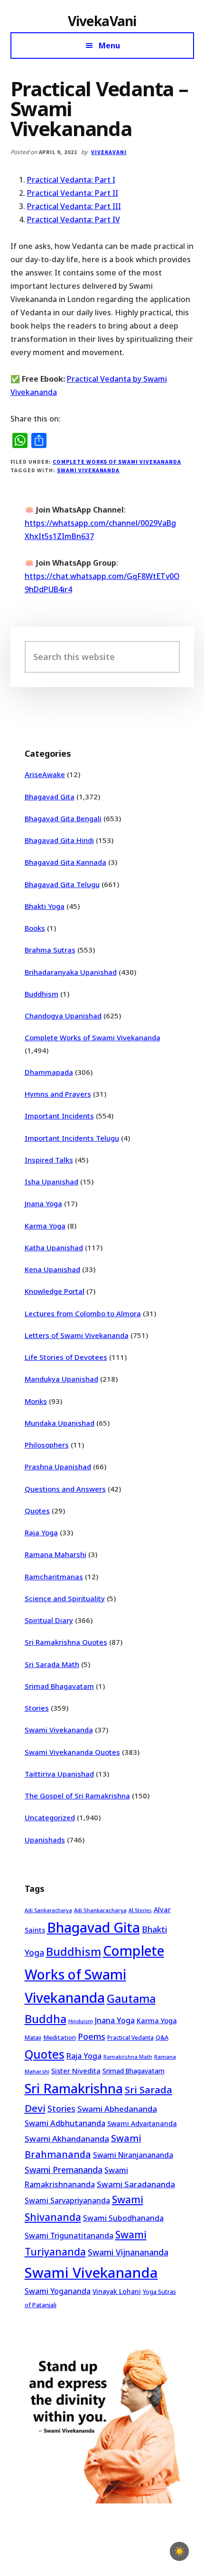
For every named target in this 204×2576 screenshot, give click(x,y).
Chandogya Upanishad (63, 1016)
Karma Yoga (45, 1226)
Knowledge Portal (55, 1291)
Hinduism (81, 2021)
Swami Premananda (64, 2170)
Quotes (37, 1511)
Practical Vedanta (130, 2038)
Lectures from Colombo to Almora (83, 1313)
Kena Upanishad (52, 1269)
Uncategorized (50, 1817)
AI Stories (140, 1910)
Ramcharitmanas (54, 1577)
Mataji (33, 2038)
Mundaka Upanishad (60, 1423)
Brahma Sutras (50, 950)
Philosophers (47, 1445)
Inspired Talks (49, 1160)
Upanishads (45, 1840)
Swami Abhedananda (117, 2109)
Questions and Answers (65, 1489)
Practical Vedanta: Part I (71, 180)
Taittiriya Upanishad (59, 1774)
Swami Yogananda (58, 2291)
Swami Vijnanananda (128, 2252)
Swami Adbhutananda (65, 2123)
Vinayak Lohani (117, 2291)
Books (35, 928)
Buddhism (42, 994)
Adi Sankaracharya (48, 1910)
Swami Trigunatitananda (69, 2236)
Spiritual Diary (49, 1620)
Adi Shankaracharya (100, 1910)
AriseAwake (45, 774)
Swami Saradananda (136, 2184)
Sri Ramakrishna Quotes (66, 1642)
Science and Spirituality (65, 1598)
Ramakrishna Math (128, 2057)
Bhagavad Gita (50, 797)
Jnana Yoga (43, 1203)
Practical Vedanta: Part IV (74, 220)
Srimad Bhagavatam (59, 1686)
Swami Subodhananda (123, 2218)
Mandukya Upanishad (61, 1379)
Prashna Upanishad (58, 1467)
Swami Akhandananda (67, 2139)
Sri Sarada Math (52, 1664)
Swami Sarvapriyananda (67, 2200)
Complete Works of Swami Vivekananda (117, 462)
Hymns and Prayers (58, 1094)
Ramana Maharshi (56, 1554)
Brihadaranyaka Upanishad (71, 972)
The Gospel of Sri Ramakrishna (77, 1796)
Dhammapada (49, 1072)
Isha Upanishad (51, 1182)
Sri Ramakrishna (74, 2088)
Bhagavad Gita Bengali (63, 818)
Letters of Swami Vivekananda (77, 1335)
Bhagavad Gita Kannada (65, 862)
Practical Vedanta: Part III (74, 206)
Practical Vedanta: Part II (73, 193)
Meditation (60, 2037)
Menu (109, 46)
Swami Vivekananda (88, 470)
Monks (36, 1401)
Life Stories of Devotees (66, 1357)
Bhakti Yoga (45, 906)
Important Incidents (59, 1116)
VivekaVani (102, 21)
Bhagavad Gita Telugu (62, 884)
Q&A (162, 2037)
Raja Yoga (41, 1532)
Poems (92, 2036)
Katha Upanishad (54, 1247)
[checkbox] (179, 2551)
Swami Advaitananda (142, 2123)
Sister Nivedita (76, 2071)
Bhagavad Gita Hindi (59, 840)
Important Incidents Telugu (72, 1138)
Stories (37, 1708)
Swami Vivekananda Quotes (72, 1752)
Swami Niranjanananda (133, 2155)
